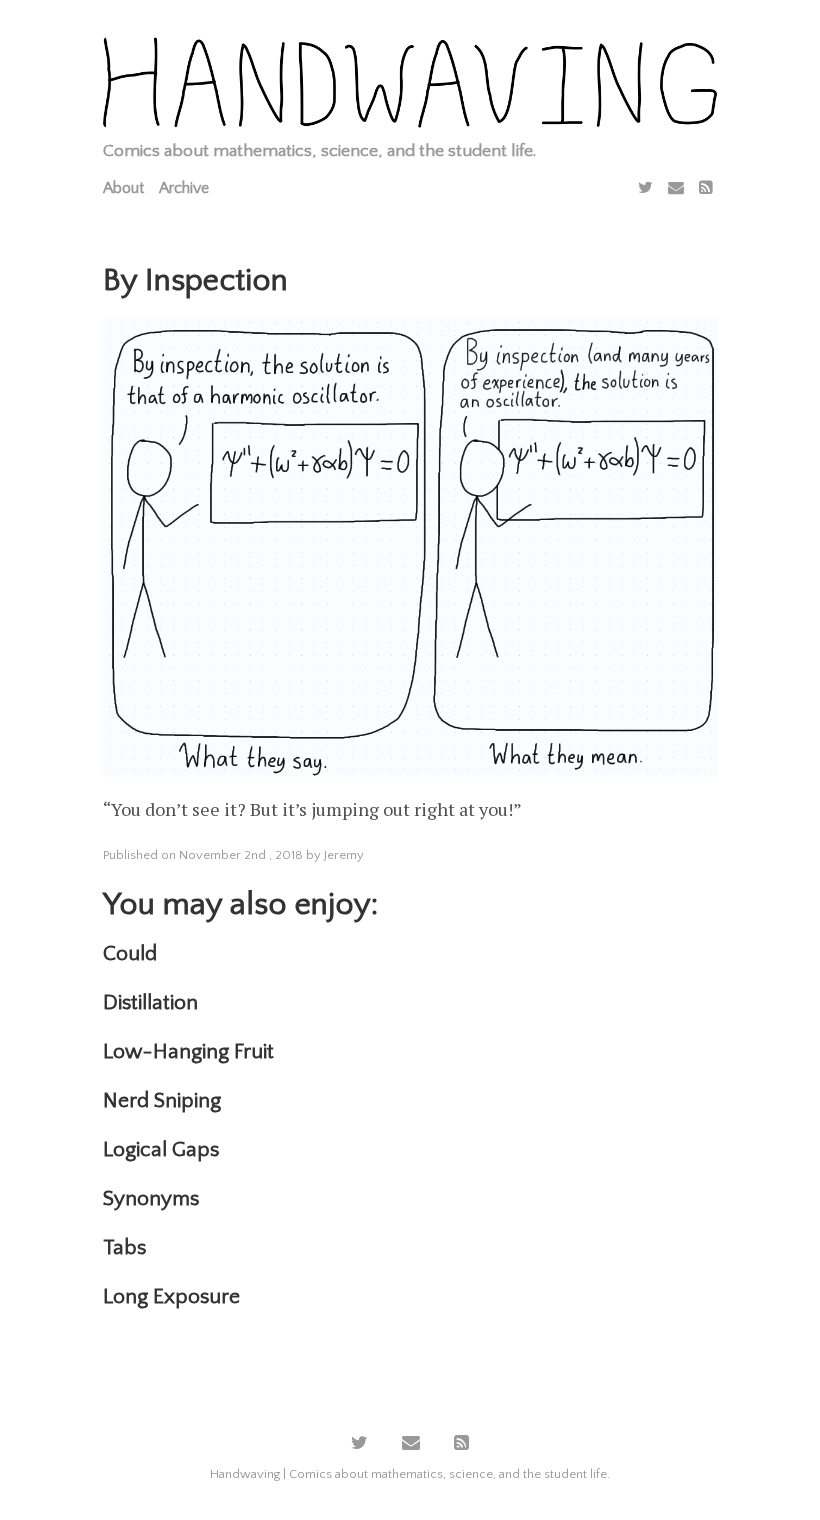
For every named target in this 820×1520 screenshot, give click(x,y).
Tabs (124, 1247)
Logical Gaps (161, 1149)
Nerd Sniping (162, 1100)
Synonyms (151, 1198)
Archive (184, 188)
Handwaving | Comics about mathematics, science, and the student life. (410, 1474)
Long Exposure (171, 1296)
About (123, 188)
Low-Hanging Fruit (188, 1051)
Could (130, 953)
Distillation (150, 1002)
